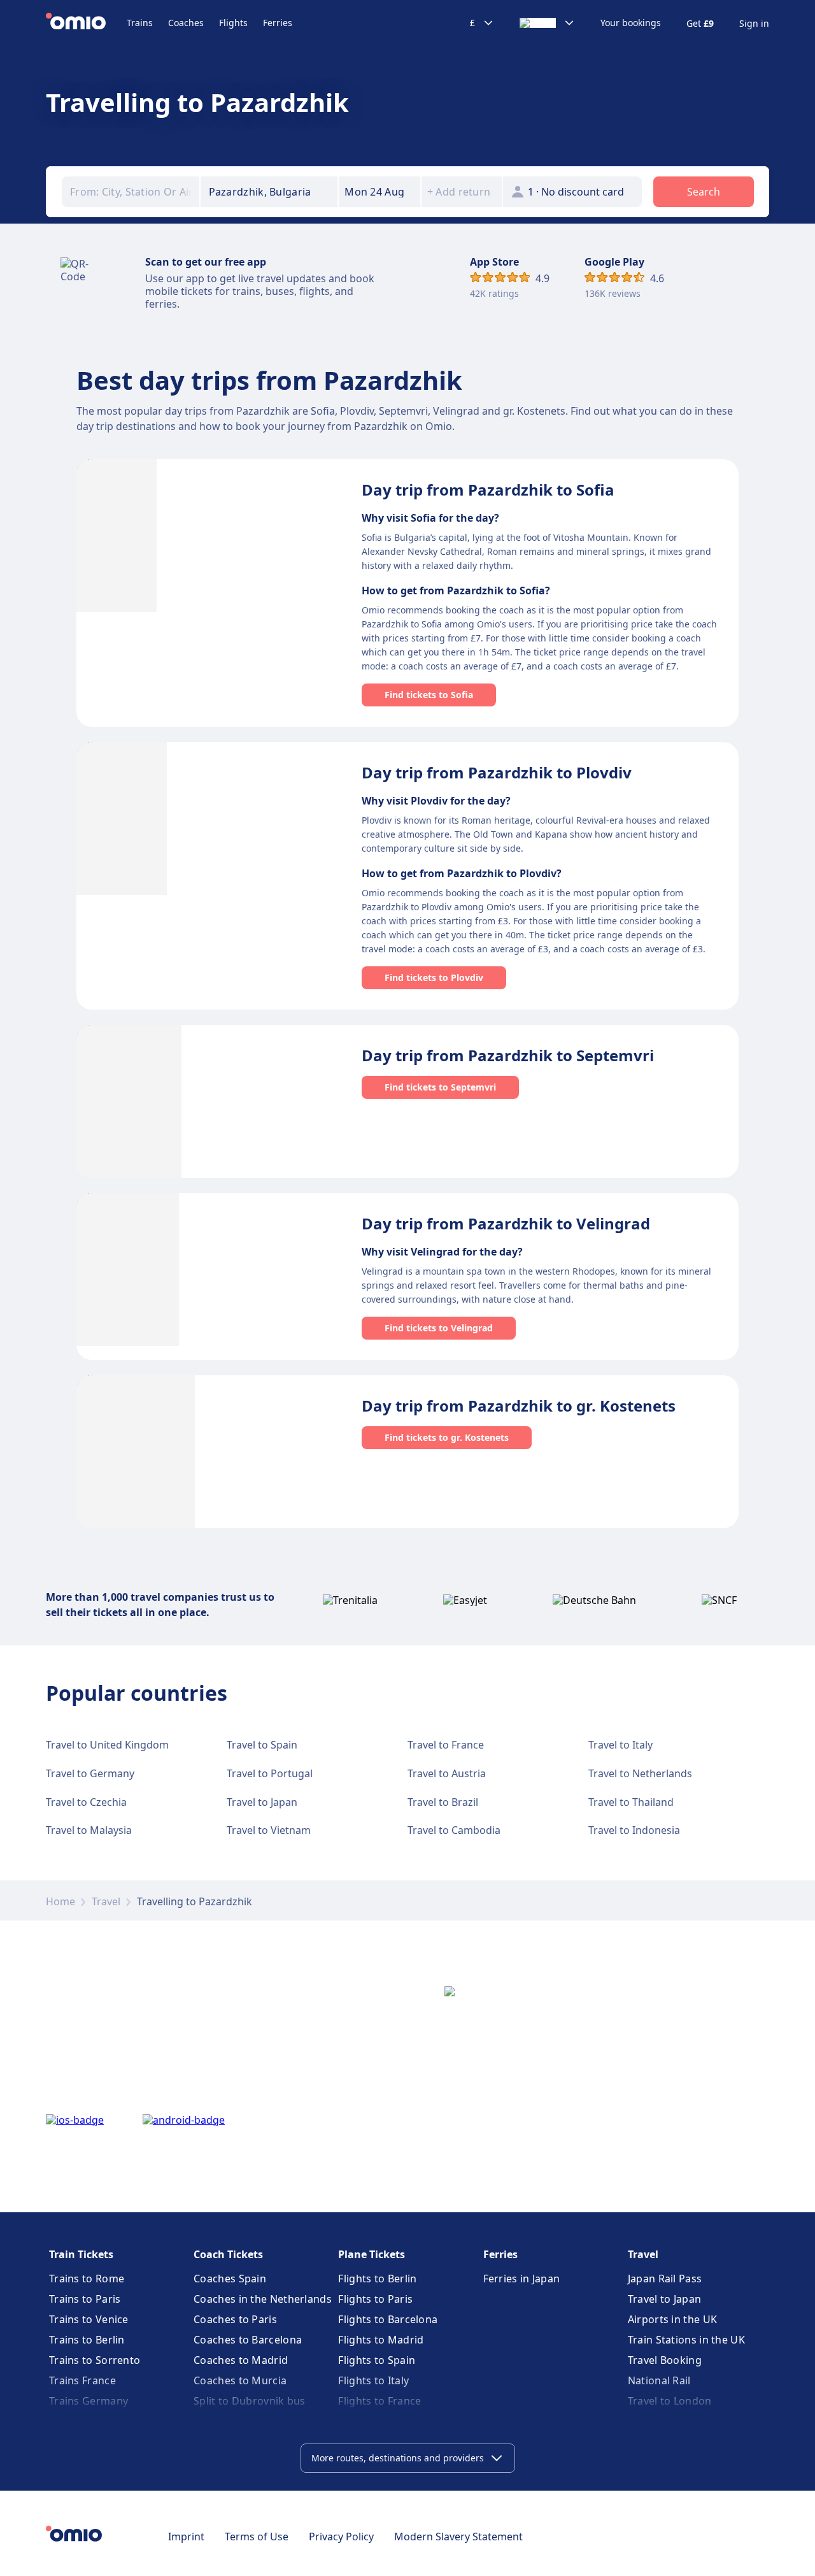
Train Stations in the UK (686, 2340)
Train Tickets (81, 2254)
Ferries (278, 23)
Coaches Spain (230, 2279)
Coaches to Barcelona (248, 2340)
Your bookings (631, 23)
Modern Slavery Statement (458, 2537)
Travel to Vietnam (269, 1830)
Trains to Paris (85, 2299)
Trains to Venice (89, 2319)
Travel (106, 1901)
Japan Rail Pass (665, 2279)
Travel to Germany (90, 1773)
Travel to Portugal (270, 1773)
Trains (140, 23)
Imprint (186, 2537)
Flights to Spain (377, 2360)
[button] (379, 192)
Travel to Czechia (86, 1802)
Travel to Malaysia (89, 1830)
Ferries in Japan (522, 2279)
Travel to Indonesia (634, 1830)
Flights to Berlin (377, 2279)
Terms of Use (257, 2537)
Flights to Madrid (381, 2340)
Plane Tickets (372, 2254)
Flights (233, 23)
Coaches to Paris (235, 2319)
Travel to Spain (262, 1745)
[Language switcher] (547, 23)
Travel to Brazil (443, 1802)
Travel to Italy (620, 1745)
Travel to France (446, 1745)
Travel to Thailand (631, 1802)
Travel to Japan (262, 1802)
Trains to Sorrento (95, 2360)
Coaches (186, 23)
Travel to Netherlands (640, 1773)
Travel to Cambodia (454, 1830)
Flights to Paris (375, 2299)
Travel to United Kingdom (107, 1745)
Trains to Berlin (87, 2340)
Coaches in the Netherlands (263, 2299)
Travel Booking (665, 2360)
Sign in (754, 24)
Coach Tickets (228, 2254)
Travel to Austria (447, 1773)
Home (60, 1901)
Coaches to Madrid (241, 2360)
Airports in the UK (672, 2319)
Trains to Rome (87, 2279)
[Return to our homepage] (86, 23)
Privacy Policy (341, 2537)
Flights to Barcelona (388, 2319)
